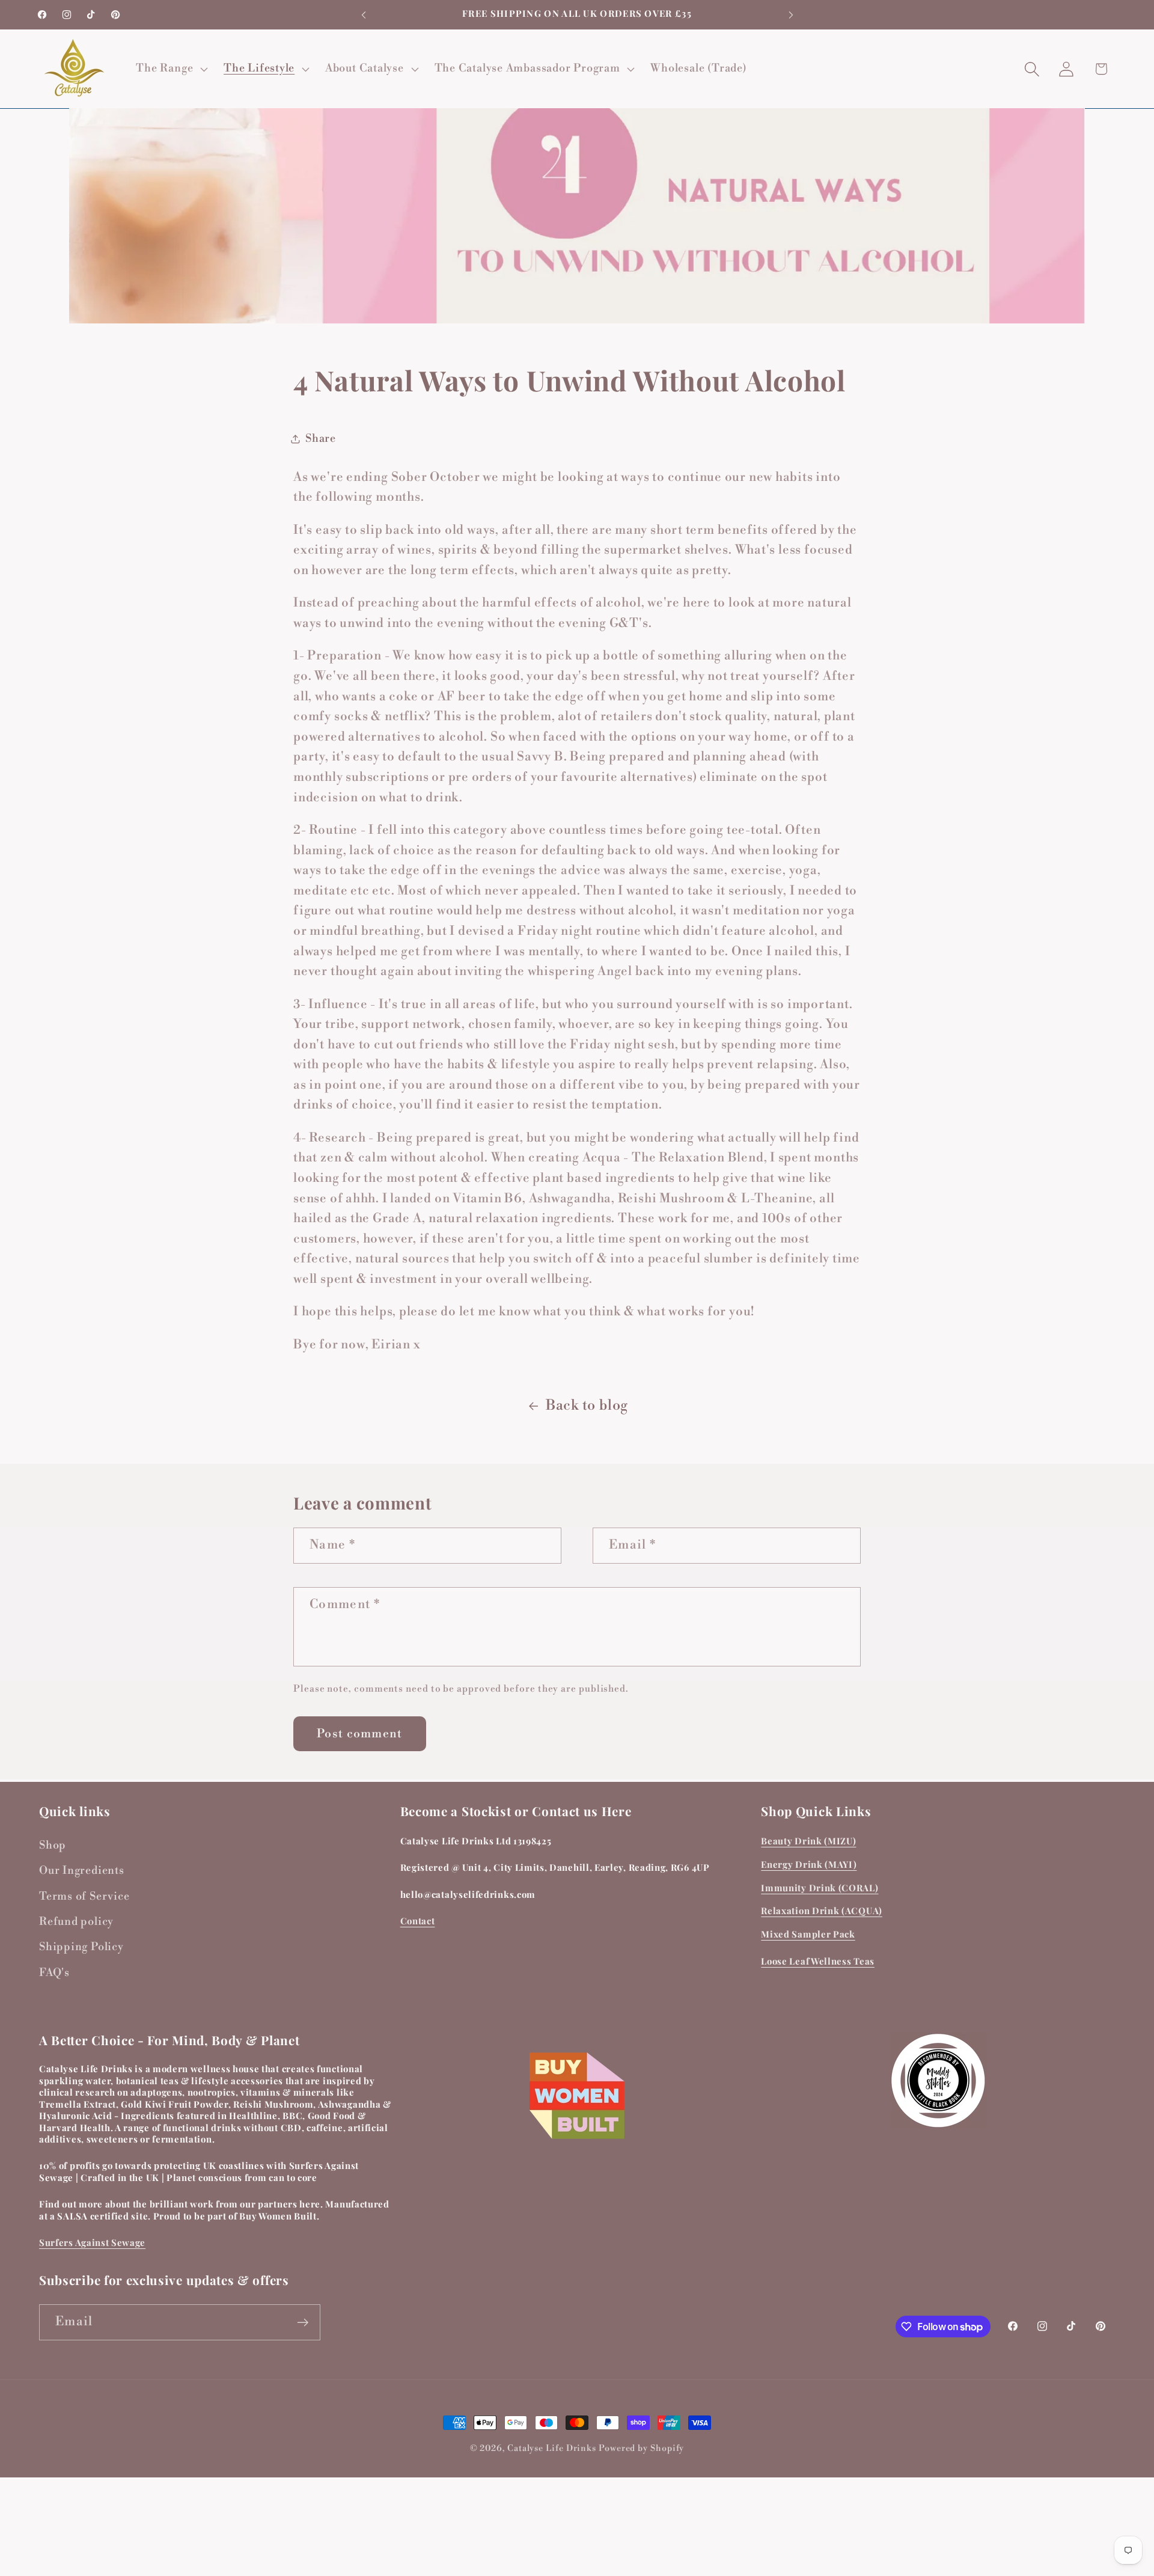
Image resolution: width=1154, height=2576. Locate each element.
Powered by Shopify (641, 2449)
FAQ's (54, 1973)
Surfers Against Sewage (92, 2243)
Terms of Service (84, 1896)
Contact (418, 1921)
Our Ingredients (82, 1871)
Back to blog (587, 1406)
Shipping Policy (81, 1947)
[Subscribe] (303, 2323)
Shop (53, 1845)
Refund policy (76, 1922)
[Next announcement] (791, 15)
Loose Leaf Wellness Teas (818, 1961)
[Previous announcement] (364, 15)
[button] (171, 69)
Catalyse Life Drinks (552, 2449)
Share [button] (321, 439)
